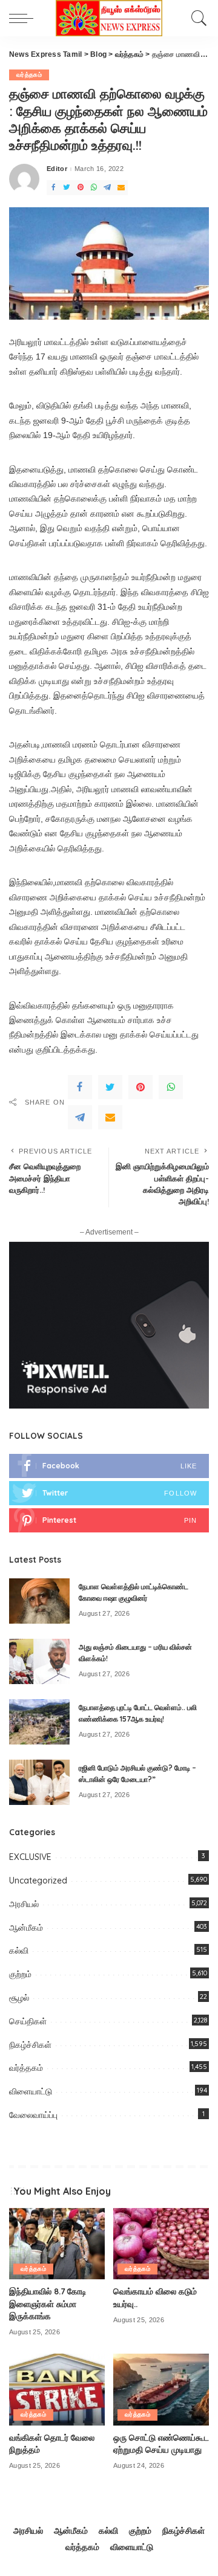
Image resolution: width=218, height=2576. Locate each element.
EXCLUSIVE (30, 1857)
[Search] (196, 18)
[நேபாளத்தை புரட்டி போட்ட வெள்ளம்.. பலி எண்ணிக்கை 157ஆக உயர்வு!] (39, 1722)
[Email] (121, 188)
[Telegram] (107, 188)
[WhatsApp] (94, 188)
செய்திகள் (28, 2021)
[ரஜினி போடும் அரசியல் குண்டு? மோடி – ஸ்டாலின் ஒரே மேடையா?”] (39, 1782)
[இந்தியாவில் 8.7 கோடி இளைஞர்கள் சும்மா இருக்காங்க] (57, 2244)
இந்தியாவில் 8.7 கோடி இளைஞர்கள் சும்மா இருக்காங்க (48, 2303)
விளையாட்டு (31, 2091)
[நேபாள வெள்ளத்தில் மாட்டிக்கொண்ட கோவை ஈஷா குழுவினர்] (39, 1601)
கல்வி (19, 1951)
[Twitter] (67, 188)
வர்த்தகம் (29, 75)
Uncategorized (38, 1880)
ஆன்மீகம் (26, 1928)
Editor (57, 169)
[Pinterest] (81, 188)
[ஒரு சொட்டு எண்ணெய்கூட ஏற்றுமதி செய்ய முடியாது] (161, 2390)
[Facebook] (53, 188)
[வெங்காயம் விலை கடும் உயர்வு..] (161, 2244)
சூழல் (19, 1998)
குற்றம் (20, 1974)
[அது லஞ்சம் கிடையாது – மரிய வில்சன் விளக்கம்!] (39, 1661)
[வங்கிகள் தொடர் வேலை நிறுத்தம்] (57, 2390)
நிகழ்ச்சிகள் (30, 2045)
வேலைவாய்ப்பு (33, 2115)
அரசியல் (24, 1904)
